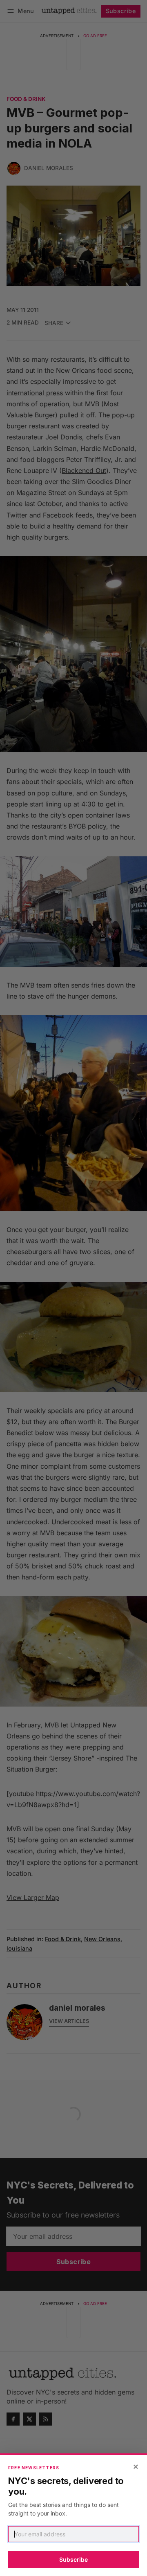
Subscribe (73, 2559)
